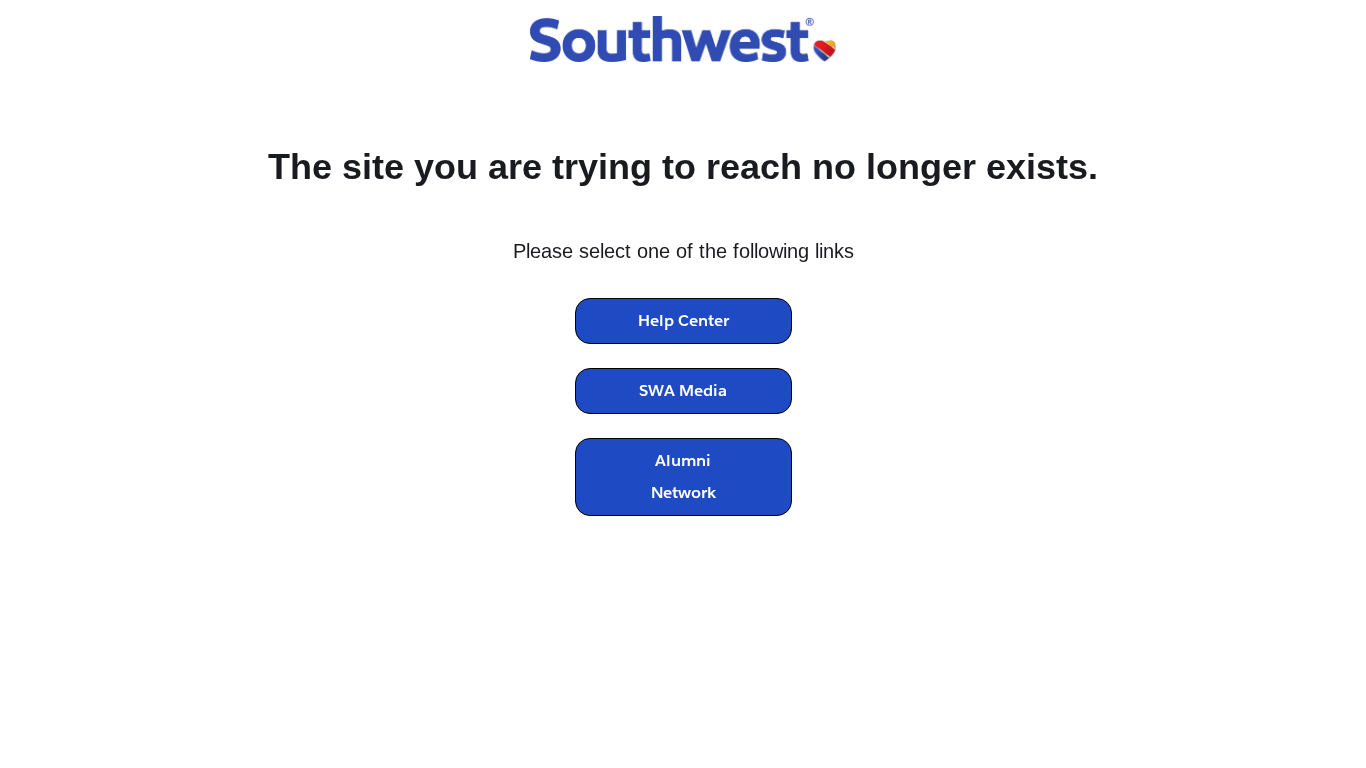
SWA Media (683, 390)
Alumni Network (683, 476)
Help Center (683, 320)
